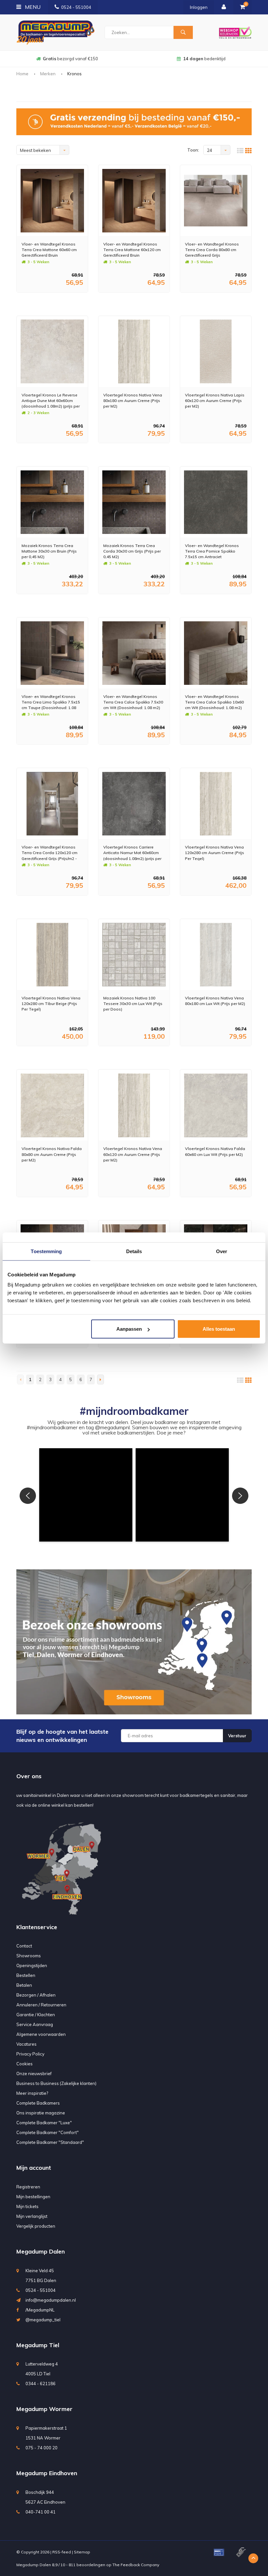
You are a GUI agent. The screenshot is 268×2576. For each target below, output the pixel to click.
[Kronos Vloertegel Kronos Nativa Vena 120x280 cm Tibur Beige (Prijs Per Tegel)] (52, 955)
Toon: (193, 150)
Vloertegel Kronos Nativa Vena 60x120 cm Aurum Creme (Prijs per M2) (133, 1154)
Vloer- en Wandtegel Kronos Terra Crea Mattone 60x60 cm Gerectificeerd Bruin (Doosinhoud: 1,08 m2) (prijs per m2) (52, 250)
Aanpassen (129, 1329)
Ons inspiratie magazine (41, 2113)
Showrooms (29, 1956)
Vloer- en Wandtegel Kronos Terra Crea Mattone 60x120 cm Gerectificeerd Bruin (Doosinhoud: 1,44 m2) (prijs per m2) (134, 250)
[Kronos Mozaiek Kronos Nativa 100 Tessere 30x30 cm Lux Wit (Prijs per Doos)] (134, 955)
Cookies (25, 2064)
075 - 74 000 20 (42, 2448)
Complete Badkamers (38, 2103)
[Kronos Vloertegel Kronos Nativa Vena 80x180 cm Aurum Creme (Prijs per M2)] (134, 351)
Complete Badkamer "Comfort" (48, 2132)
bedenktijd (70, 59)
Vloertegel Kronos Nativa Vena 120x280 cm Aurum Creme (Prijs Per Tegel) (215, 853)
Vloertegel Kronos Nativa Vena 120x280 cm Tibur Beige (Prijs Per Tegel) (51, 1004)
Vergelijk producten (36, 2226)
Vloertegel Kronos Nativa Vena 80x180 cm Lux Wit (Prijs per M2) (215, 1001)
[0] (243, 7)
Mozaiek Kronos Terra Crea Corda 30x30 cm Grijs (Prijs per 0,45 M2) (132, 551)
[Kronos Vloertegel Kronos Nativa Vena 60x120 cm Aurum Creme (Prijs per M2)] (134, 1105)
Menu (32, 7)
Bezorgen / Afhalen (36, 1995)
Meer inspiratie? (32, 2093)
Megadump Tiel (38, 2345)
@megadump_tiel (43, 2320)
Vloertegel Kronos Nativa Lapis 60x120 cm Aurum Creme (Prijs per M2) (215, 401)
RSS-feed (62, 2552)
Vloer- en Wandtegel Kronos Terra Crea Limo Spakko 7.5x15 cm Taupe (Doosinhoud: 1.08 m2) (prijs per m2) (51, 702)
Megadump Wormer (44, 2409)
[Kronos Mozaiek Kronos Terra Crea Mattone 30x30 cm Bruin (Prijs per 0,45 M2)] (52, 502)
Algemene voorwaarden (41, 2034)
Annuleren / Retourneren (41, 2005)
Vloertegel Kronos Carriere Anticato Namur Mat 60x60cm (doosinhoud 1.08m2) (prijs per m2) (132, 853)
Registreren (28, 2187)
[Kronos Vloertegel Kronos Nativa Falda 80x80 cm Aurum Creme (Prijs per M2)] (52, 1105)
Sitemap (82, 2552)
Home (22, 74)
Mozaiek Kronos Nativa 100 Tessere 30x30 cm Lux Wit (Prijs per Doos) (133, 1004)
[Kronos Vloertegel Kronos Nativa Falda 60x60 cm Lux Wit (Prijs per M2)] (216, 1105)
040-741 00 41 (41, 2512)
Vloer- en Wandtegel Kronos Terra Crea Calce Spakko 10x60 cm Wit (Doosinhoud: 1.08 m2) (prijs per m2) (214, 702)
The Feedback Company (136, 2565)
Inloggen (199, 7)
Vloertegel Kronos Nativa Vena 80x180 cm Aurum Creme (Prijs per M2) (133, 401)
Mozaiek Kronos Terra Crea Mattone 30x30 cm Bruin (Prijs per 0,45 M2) (49, 551)
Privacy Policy (30, 2054)
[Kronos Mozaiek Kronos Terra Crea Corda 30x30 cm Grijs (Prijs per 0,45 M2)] (134, 502)
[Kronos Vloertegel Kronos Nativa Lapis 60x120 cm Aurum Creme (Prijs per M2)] (216, 351)
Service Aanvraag (35, 2024)
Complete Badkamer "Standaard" (50, 2142)
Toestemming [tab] (46, 1251)
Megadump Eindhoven (47, 2473)
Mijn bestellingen (33, 2197)
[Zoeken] (183, 32)
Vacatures (26, 2044)
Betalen (24, 1985)
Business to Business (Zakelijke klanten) (56, 2083)
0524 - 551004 (76, 7)
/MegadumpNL (40, 2310)
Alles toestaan (219, 1329)
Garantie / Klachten (36, 2015)
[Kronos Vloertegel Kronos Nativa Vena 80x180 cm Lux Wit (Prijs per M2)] (216, 955)
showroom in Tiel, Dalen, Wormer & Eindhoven (204, 59)
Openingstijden (32, 1965)
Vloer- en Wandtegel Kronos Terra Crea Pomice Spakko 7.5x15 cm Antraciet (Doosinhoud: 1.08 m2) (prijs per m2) (215, 551)
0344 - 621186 (41, 2384)
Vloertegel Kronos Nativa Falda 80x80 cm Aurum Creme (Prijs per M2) (52, 1154)
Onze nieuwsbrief (34, 2074)
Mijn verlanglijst (32, 2216)
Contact (24, 1946)
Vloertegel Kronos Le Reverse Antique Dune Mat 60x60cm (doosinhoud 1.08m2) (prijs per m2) (51, 401)
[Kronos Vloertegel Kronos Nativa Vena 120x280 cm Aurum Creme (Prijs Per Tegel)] (216, 804)
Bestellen (26, 1975)
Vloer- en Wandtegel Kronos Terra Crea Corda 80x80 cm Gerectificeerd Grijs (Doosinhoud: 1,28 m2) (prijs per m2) (215, 250)
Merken (48, 74)
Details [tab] (134, 1251)
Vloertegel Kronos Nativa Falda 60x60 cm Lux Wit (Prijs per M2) (215, 1151)
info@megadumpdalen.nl (51, 2300)
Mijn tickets (27, 2206)
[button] (86, 1495)
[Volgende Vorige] (100, 1379)
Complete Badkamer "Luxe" (44, 2123)
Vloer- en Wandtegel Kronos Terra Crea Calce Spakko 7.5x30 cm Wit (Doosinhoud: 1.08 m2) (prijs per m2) (133, 702)
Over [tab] (222, 1251)
